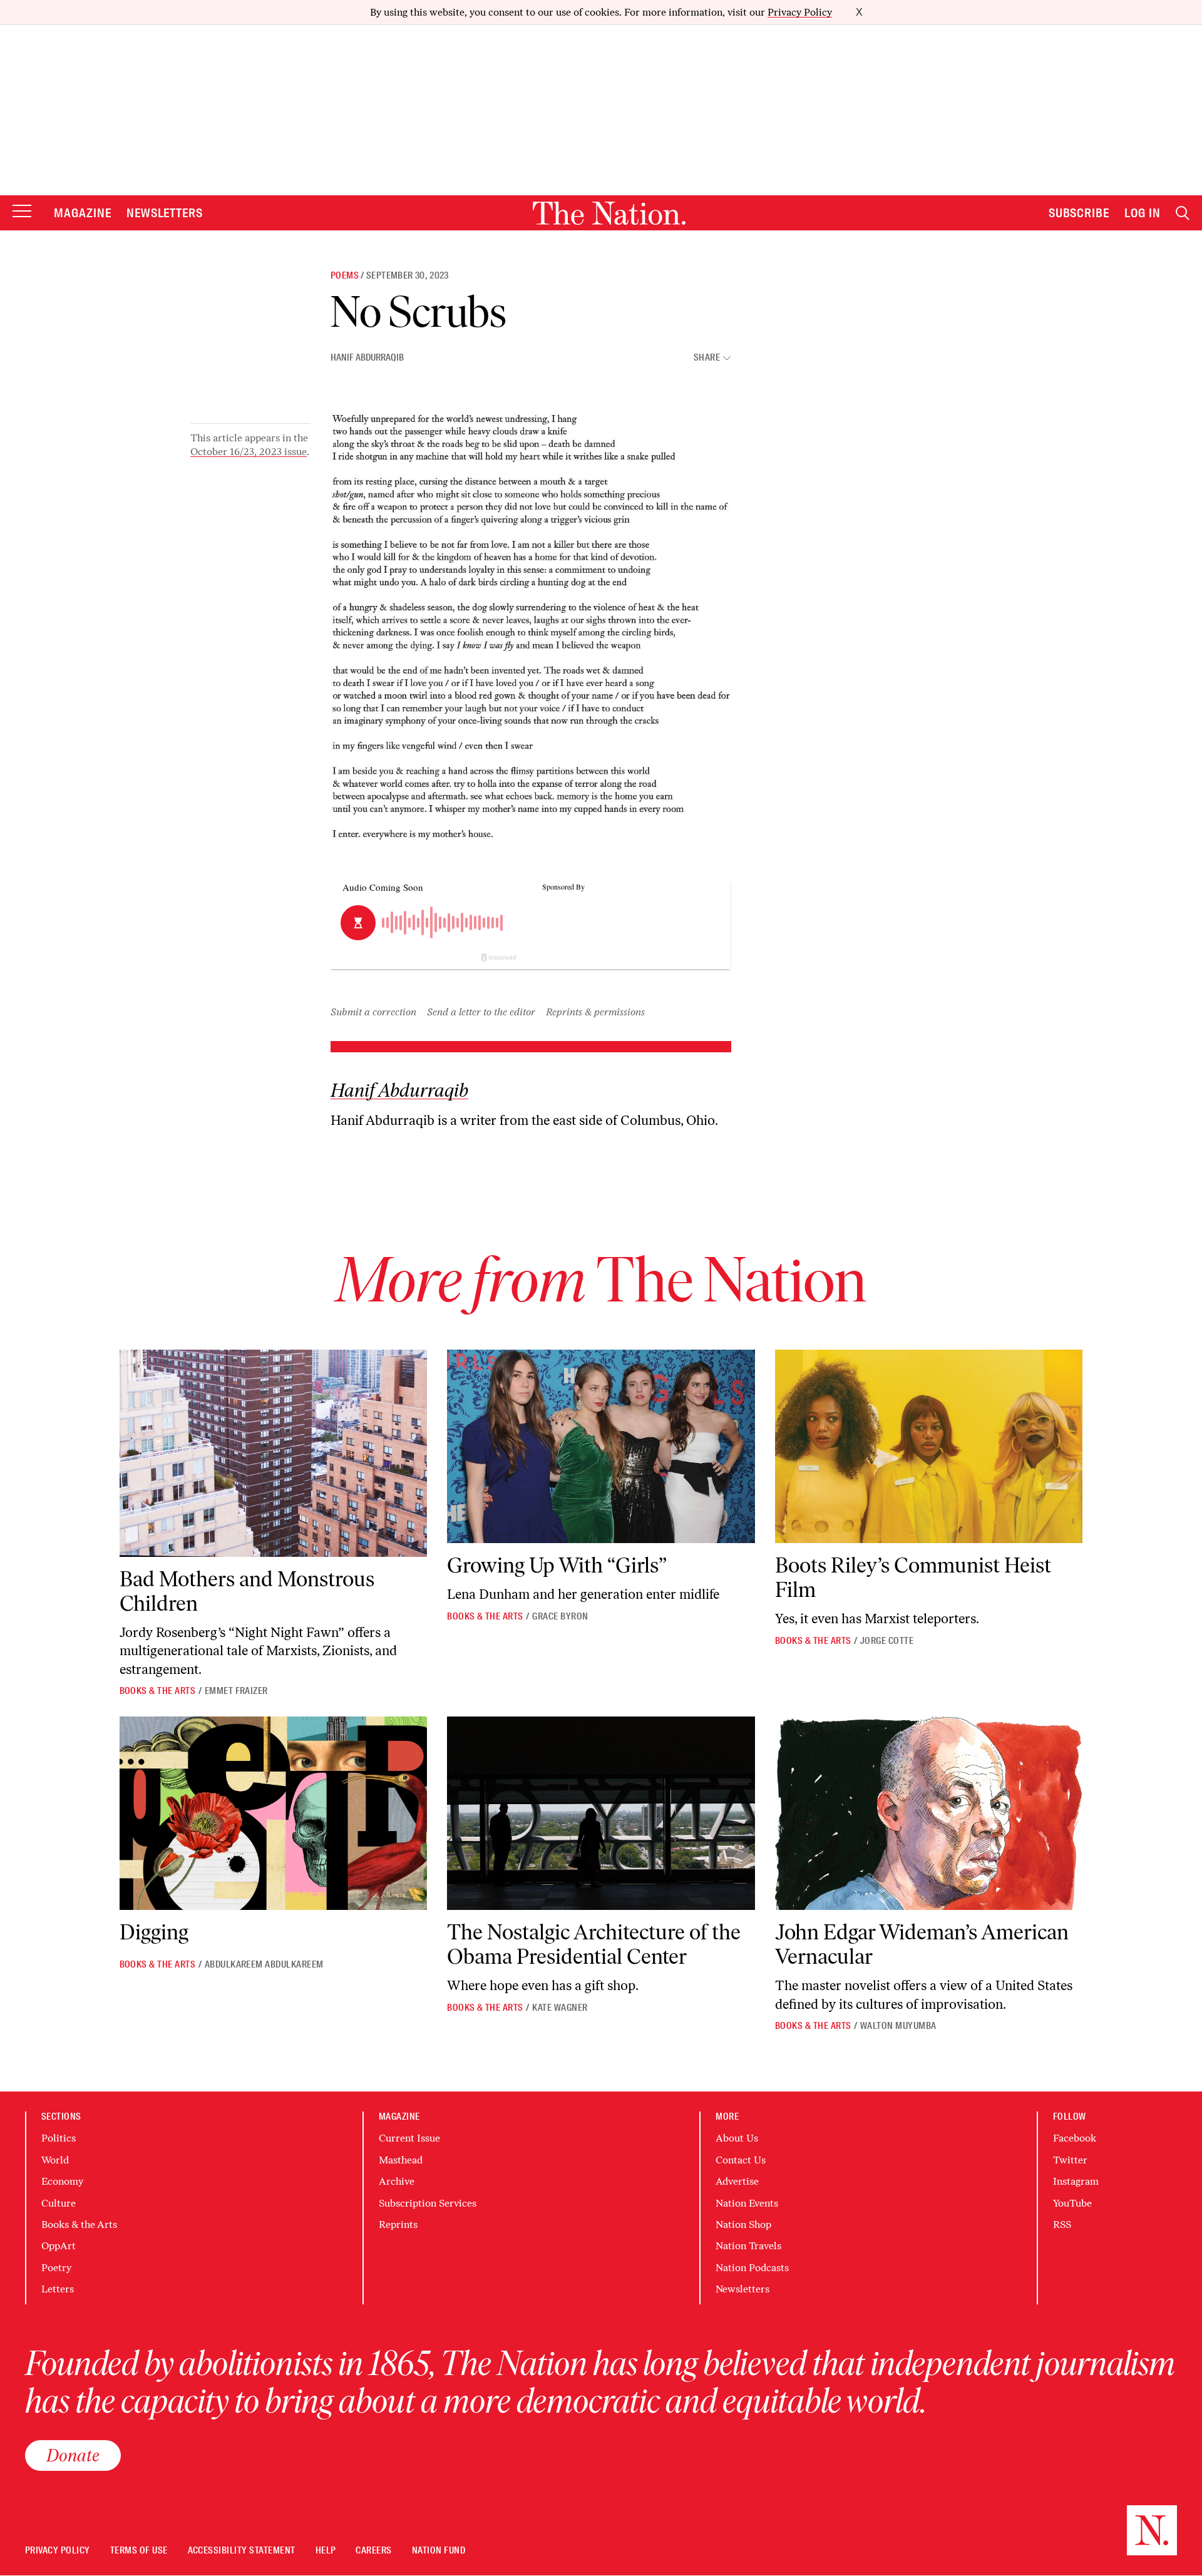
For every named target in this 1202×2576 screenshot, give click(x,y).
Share (707, 358)
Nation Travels (748, 2246)
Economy (62, 2181)
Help (326, 2551)
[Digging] (274, 1814)
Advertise (737, 2181)
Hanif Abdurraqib (367, 357)
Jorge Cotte (887, 1641)
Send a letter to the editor (481, 1012)
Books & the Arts (158, 1691)
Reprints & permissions (595, 1012)
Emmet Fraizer (236, 1691)
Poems (345, 275)
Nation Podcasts (752, 2268)
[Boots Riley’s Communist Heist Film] (929, 1447)
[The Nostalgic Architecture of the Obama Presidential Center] (601, 1814)
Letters (58, 2289)
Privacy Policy (800, 12)
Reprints (398, 2224)
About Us (737, 2138)
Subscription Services (428, 2203)
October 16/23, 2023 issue (249, 452)
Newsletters (165, 213)
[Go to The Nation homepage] (609, 213)
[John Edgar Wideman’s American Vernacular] (929, 1814)
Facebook (1075, 2138)
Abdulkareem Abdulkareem (264, 1964)
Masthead (401, 2160)
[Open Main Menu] (22, 212)
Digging (154, 1932)
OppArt (59, 2246)
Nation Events (747, 2203)
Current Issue (409, 2138)
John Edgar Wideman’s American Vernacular (922, 1944)
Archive (397, 2181)
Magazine (83, 213)
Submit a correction (373, 1012)
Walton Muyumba (898, 2026)
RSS (1062, 2224)
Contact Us (741, 2160)
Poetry (56, 2268)
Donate (73, 2455)
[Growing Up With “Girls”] (601, 1447)
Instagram (1076, 2181)
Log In (1143, 213)
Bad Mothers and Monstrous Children (247, 1591)
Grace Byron (560, 1616)
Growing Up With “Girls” (557, 1565)
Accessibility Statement (242, 2551)
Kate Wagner (560, 2008)
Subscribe (1079, 213)
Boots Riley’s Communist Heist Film (913, 1578)
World (55, 2160)
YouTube (1072, 2203)
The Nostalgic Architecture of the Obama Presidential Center (594, 1944)
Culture (59, 2203)
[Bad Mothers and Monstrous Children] (274, 1453)
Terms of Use (139, 2551)
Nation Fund (439, 2551)
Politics (59, 2138)
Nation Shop (743, 2224)
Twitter (1070, 2160)
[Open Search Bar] (1183, 213)
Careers (373, 2551)
